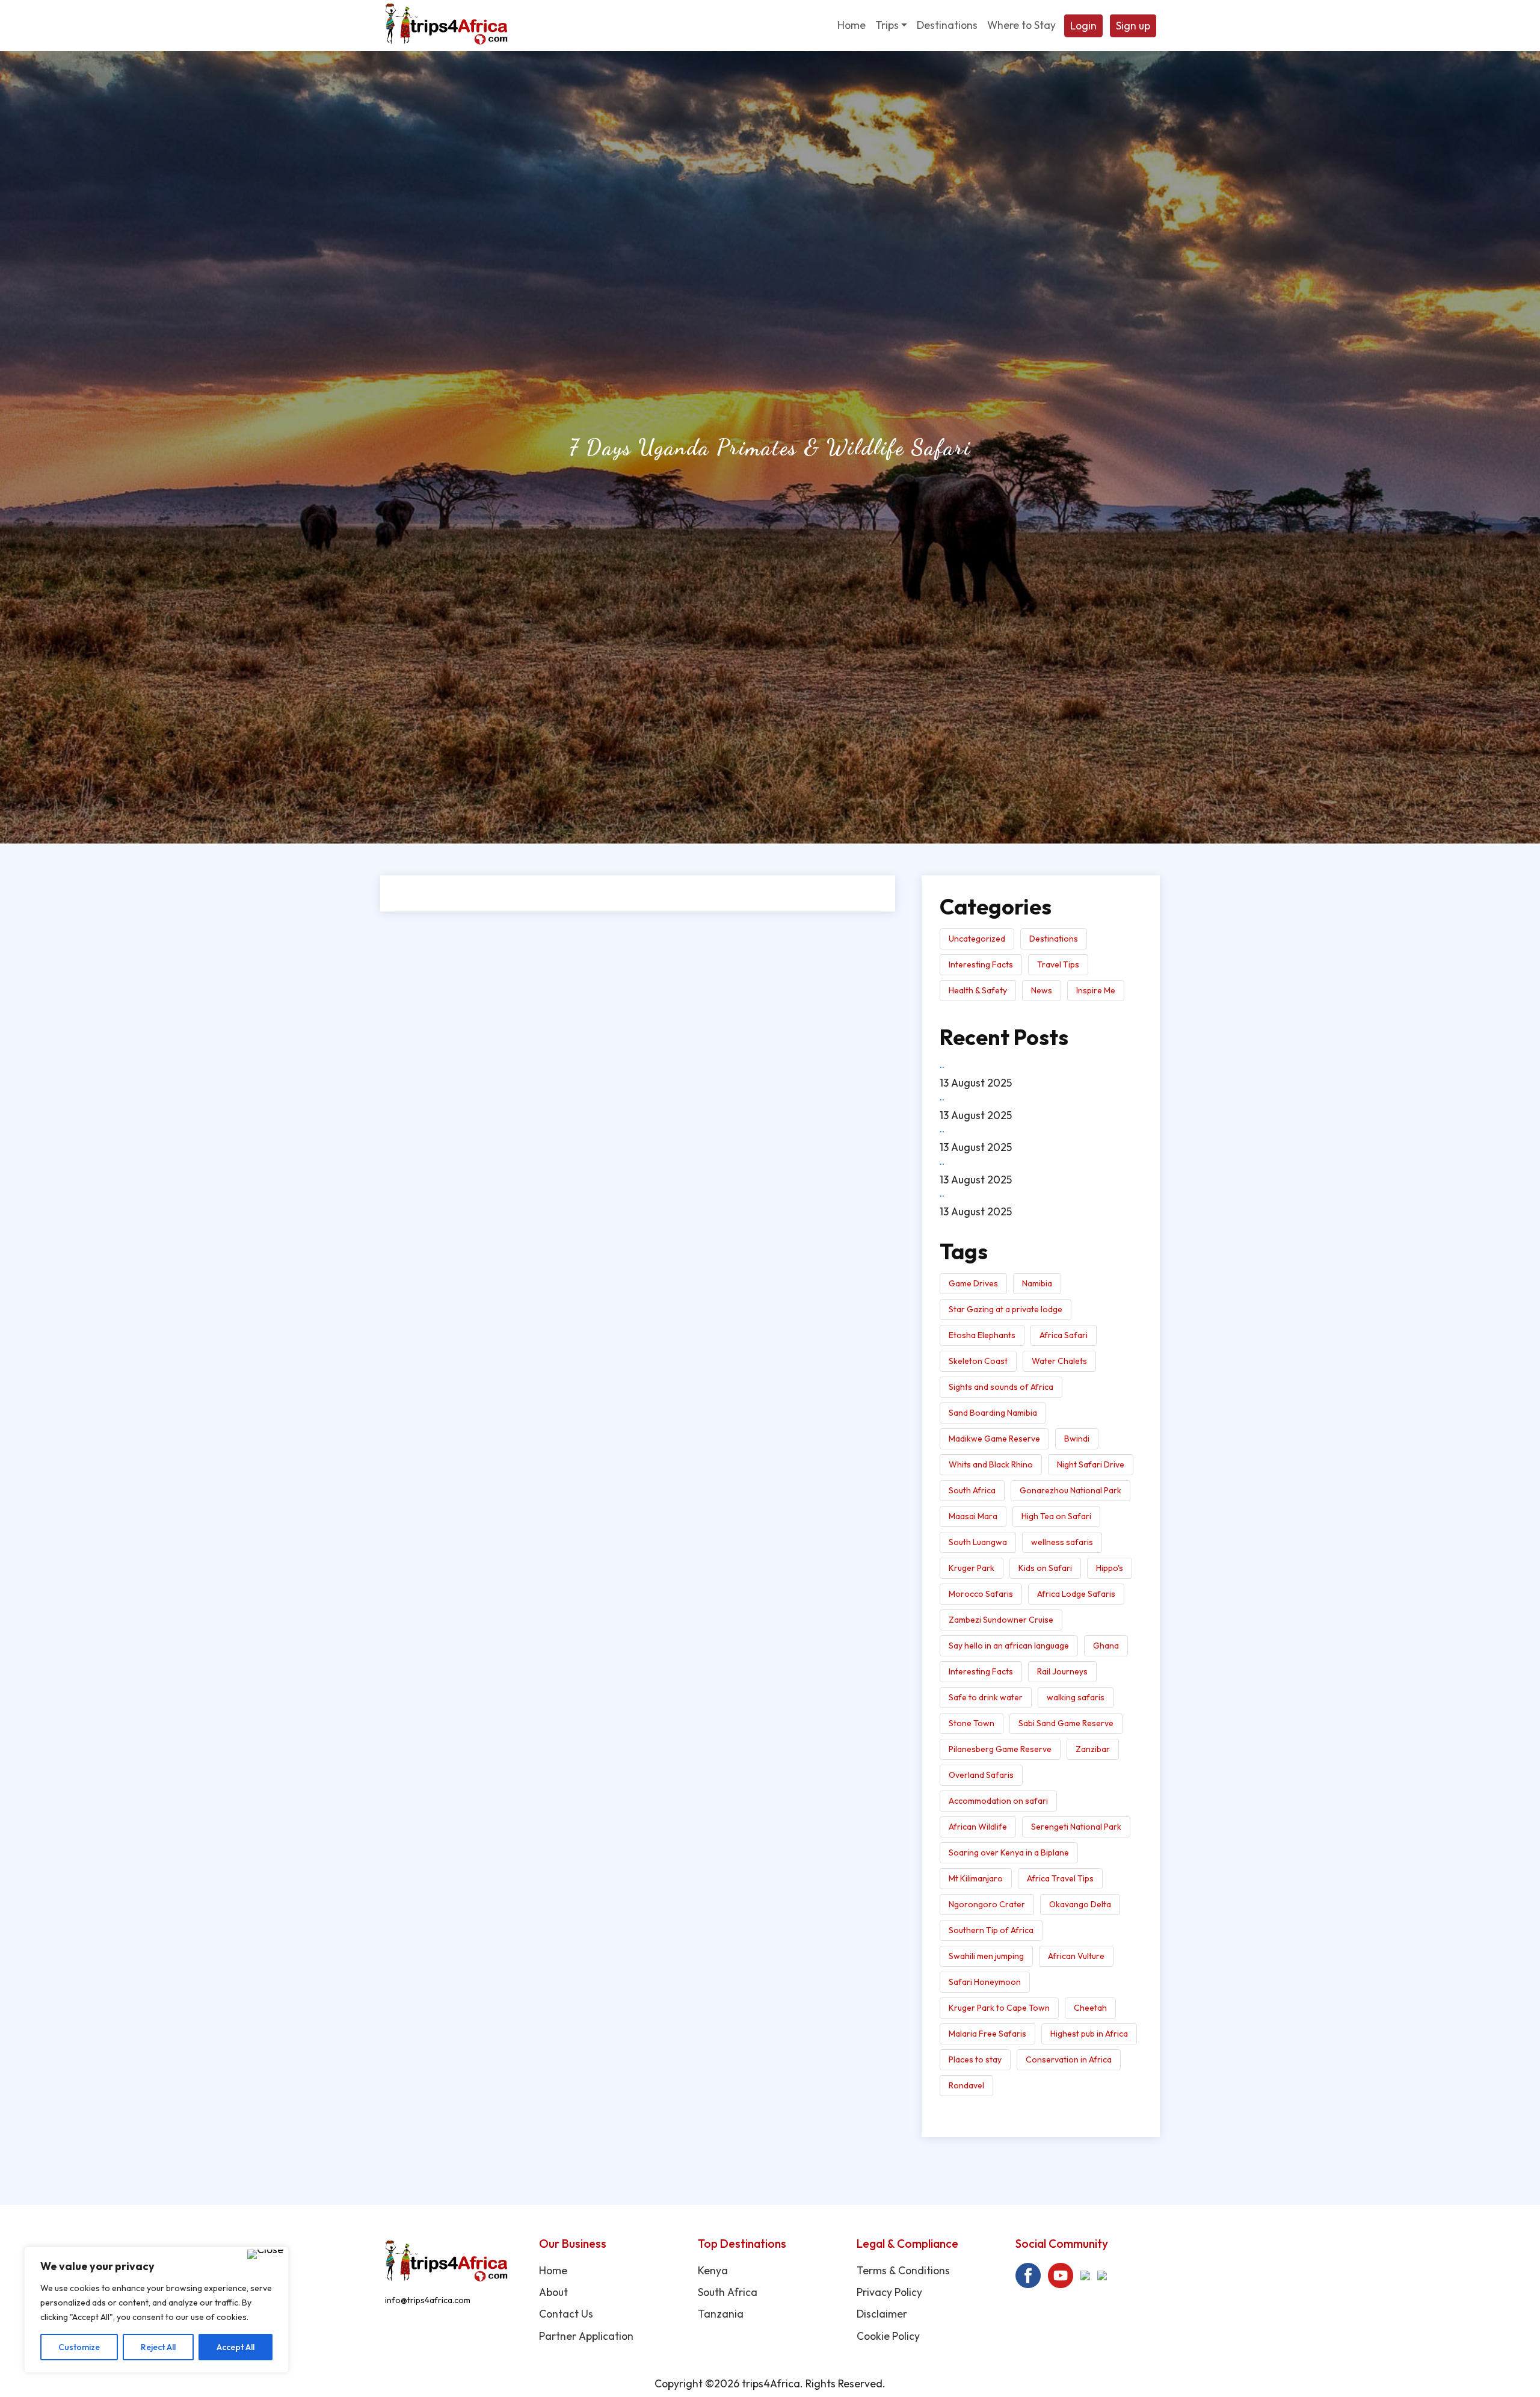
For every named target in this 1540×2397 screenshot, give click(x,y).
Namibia (1037, 1283)
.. (942, 1064)
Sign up (1133, 26)
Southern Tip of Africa (991, 1930)
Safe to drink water (986, 1697)
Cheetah (1090, 2008)
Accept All (236, 2347)
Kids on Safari (1045, 1568)
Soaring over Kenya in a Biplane (1009, 1853)
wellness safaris (1062, 1542)
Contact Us (566, 2314)
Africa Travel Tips (1060, 1878)
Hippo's (1110, 1568)
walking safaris (1076, 1697)
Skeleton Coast (978, 1361)
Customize (79, 2347)
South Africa (972, 1490)
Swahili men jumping (986, 1956)
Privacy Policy (889, 2292)
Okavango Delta (1080, 1904)
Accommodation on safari (998, 1801)
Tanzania (721, 2314)
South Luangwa (978, 1542)
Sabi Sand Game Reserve (1066, 1723)
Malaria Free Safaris (987, 2034)
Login (1083, 26)
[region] (156, 2310)
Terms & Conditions (903, 2270)
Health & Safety (978, 990)
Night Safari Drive (1091, 1464)
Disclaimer (882, 2314)
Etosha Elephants (982, 1335)
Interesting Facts (981, 964)
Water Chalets (1059, 1361)
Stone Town (972, 1723)
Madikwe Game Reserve (994, 1439)
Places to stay (975, 2059)
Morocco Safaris (981, 1594)
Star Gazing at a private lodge (1006, 1309)
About (553, 2292)
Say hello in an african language (1009, 1646)
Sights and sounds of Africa (1001, 1387)
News (1042, 990)
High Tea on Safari (1056, 1516)
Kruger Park (972, 1568)
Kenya (713, 2270)
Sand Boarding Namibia (993, 1413)
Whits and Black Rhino (991, 1464)
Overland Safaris (981, 1775)
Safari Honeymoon (985, 1982)
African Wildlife (978, 1827)
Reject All (158, 2347)
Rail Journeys (1062, 1671)
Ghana (1106, 1646)
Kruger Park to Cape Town (999, 2008)
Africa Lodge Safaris (1076, 1594)
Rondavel (966, 2085)
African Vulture (1076, 1956)
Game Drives (973, 1283)
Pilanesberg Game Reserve (1000, 1749)
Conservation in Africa (1069, 2059)
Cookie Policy (888, 2336)
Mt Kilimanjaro (976, 1878)
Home (553, 2270)
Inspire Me (1096, 990)
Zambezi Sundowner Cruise (1001, 1620)
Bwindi (1077, 1439)
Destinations (1054, 939)
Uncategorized (977, 939)
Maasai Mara (973, 1516)
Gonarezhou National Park (1070, 1490)
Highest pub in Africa (1089, 2034)
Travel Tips (1058, 964)
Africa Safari (1064, 1335)
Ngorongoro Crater (987, 1904)
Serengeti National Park (1076, 1827)
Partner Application (586, 2336)
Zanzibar (1093, 1749)
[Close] (265, 2254)
